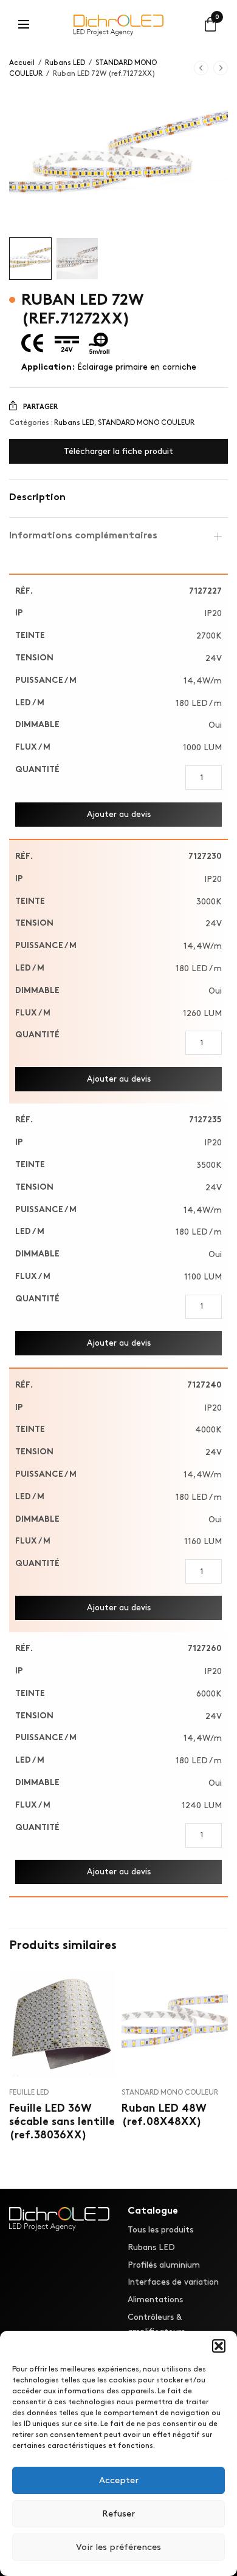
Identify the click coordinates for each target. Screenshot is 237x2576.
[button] (219, 2346)
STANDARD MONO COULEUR (146, 423)
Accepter (119, 2481)
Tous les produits (160, 2230)
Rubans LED (65, 63)
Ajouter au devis (119, 814)
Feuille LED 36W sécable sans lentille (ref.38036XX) (62, 2122)
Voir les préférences (118, 2547)
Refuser (118, 2514)
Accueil (22, 63)
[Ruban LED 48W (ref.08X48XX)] (175, 2024)
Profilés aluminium (164, 2264)
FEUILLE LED (29, 2093)
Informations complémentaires (83, 536)
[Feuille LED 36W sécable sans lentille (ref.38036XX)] (62, 2024)
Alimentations (155, 2300)
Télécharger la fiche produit (118, 451)
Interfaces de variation (173, 2282)
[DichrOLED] (119, 24)
